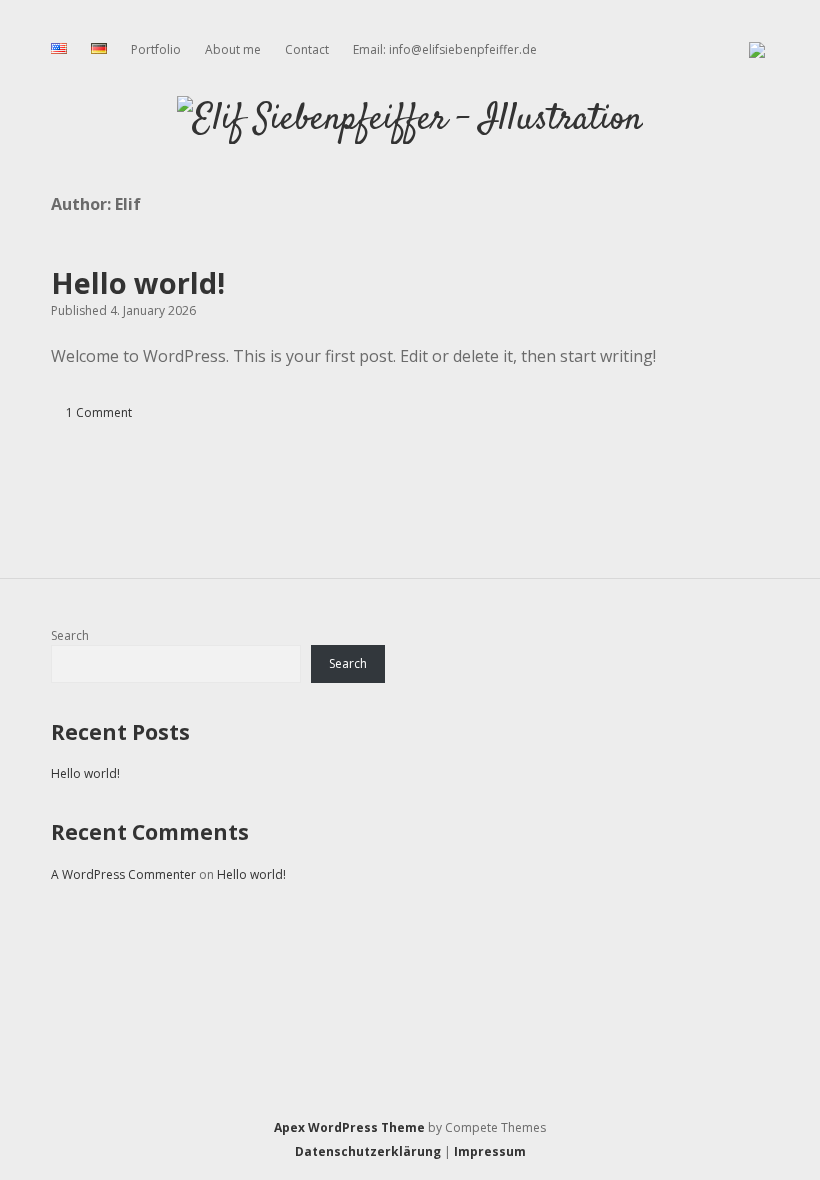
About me (233, 49)
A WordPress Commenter (123, 874)
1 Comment (99, 412)
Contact (307, 49)
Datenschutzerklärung (368, 1151)
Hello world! (138, 282)
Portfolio (156, 49)
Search (70, 635)
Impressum (490, 1151)
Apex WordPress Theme (349, 1127)
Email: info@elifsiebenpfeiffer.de (445, 49)
